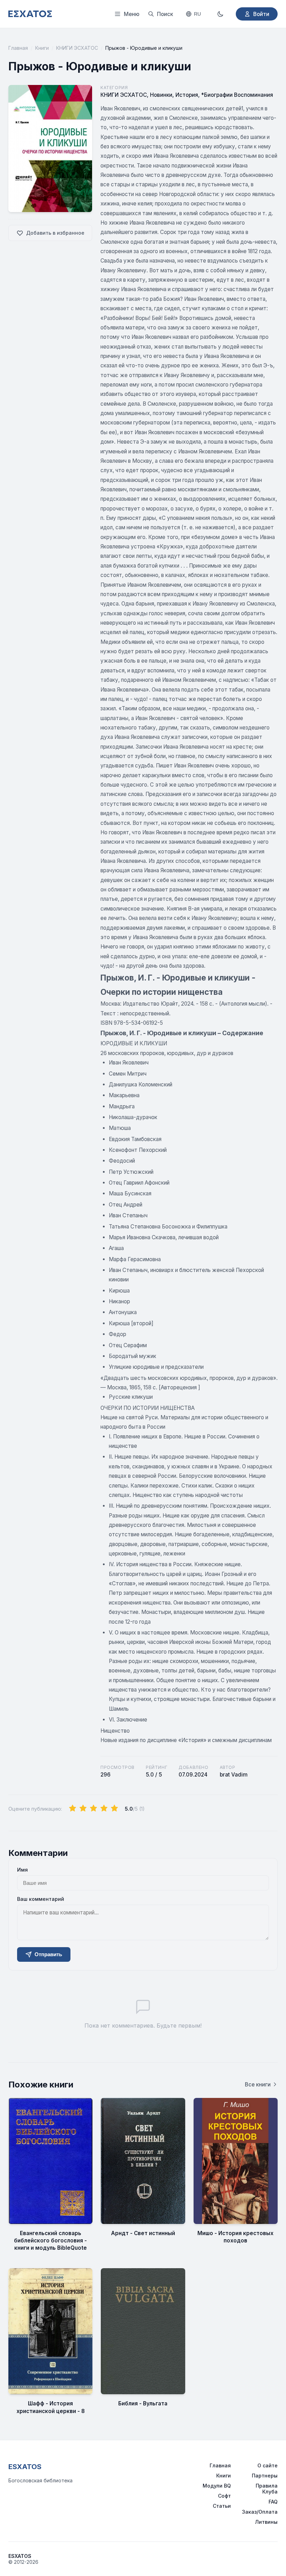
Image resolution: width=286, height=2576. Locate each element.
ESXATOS (25, 2467)
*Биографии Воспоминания (237, 95)
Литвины (266, 2522)
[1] (73, 1809)
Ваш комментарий (41, 1899)
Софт (224, 2496)
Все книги (258, 2085)
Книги (42, 48)
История (187, 95)
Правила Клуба (267, 2489)
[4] (104, 1809)
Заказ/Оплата (260, 2512)
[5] (114, 1809)
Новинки (161, 95)
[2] (83, 1809)
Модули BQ (217, 2486)
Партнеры (265, 2476)
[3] (93, 1809)
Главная (18, 48)
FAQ (273, 2502)
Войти (261, 14)
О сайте (268, 2465)
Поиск (165, 14)
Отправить (48, 1954)
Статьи (222, 2506)
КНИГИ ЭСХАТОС (77, 48)
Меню (132, 14)
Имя (22, 1870)
